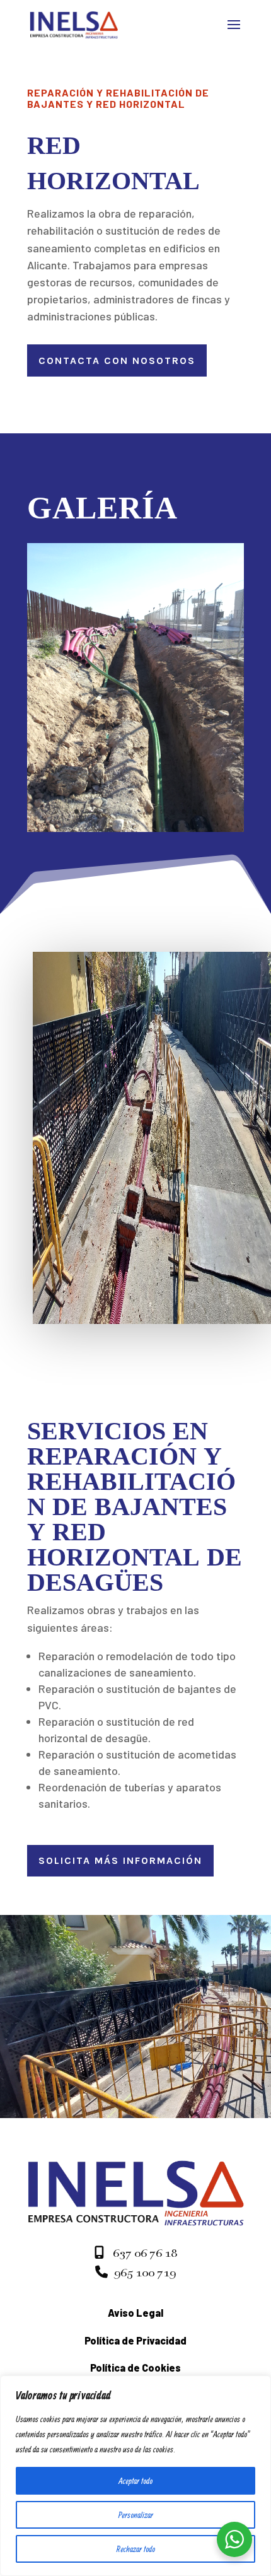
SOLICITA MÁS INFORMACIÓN (120, 1860)
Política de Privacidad (135, 2340)
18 (216, 811)
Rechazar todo (136, 2549)
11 (141, 811)
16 (194, 811)
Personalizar (136, 2515)
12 (152, 811)
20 (237, 811)
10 (130, 811)
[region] (135, 2476)
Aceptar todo (135, 2481)
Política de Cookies (135, 2368)
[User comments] (135, 828)
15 (184, 811)
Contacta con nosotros (117, 360)
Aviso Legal (135, 2313)
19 (227, 811)
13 (162, 811)
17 (205, 811)
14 (173, 811)
